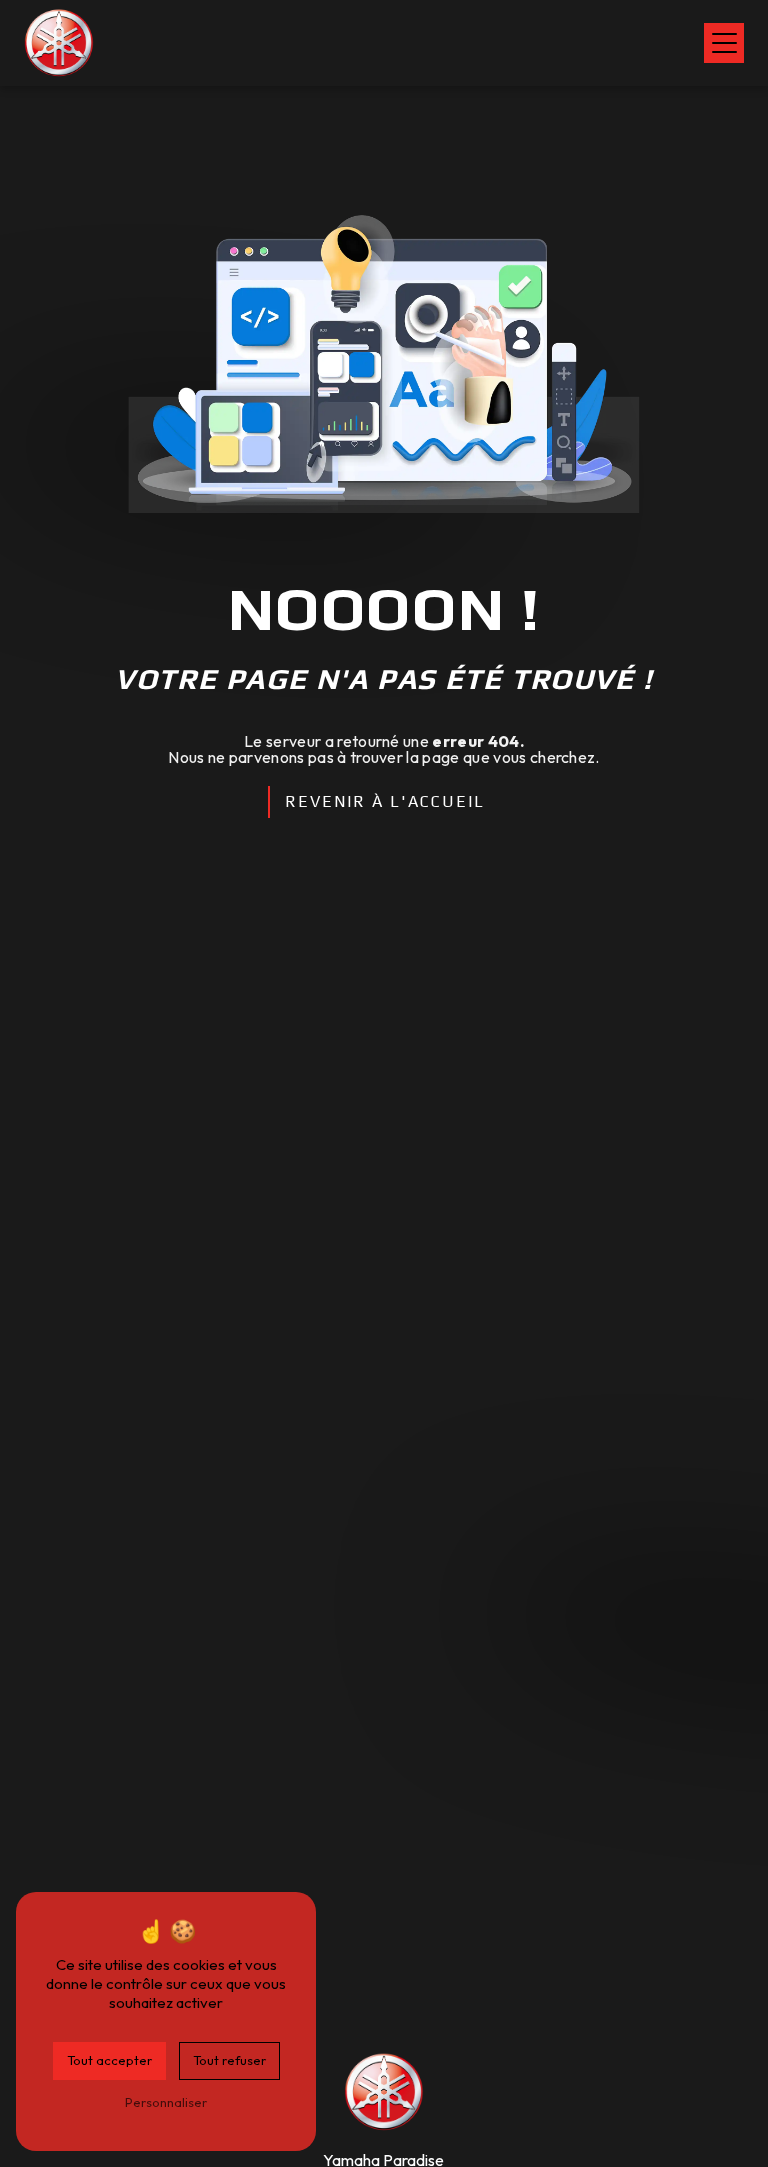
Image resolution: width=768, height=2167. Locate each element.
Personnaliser (166, 2102)
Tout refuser (229, 2060)
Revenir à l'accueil (385, 801)
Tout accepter (109, 2060)
